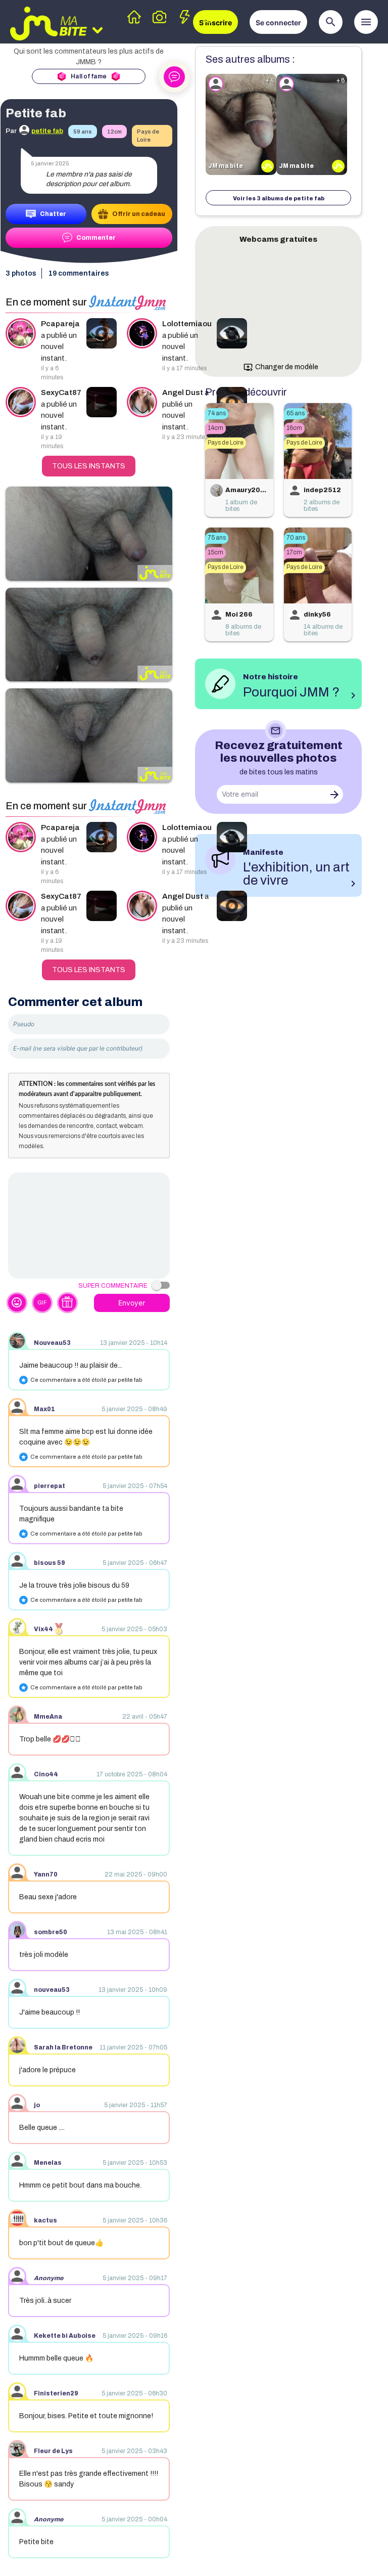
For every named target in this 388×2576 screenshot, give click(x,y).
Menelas (48, 2163)
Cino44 (46, 1774)
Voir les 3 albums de (279, 198)
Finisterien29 (56, 2393)
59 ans (83, 132)
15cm (215, 552)
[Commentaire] (89, 1226)
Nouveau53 (52, 1343)
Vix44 (43, 1629)
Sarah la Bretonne (63, 2047)
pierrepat (50, 1486)
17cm (294, 552)
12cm (114, 132)
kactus (45, 2220)
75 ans (217, 538)
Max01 (44, 1409)
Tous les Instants (89, 466)
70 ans (296, 538)
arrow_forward (334, 795)
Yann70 (46, 1874)
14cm (215, 428)
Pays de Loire (148, 136)
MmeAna (48, 1717)
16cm (294, 428)
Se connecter (278, 23)
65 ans (296, 413)
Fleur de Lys (53, 2451)
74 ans (217, 413)
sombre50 (51, 1932)
